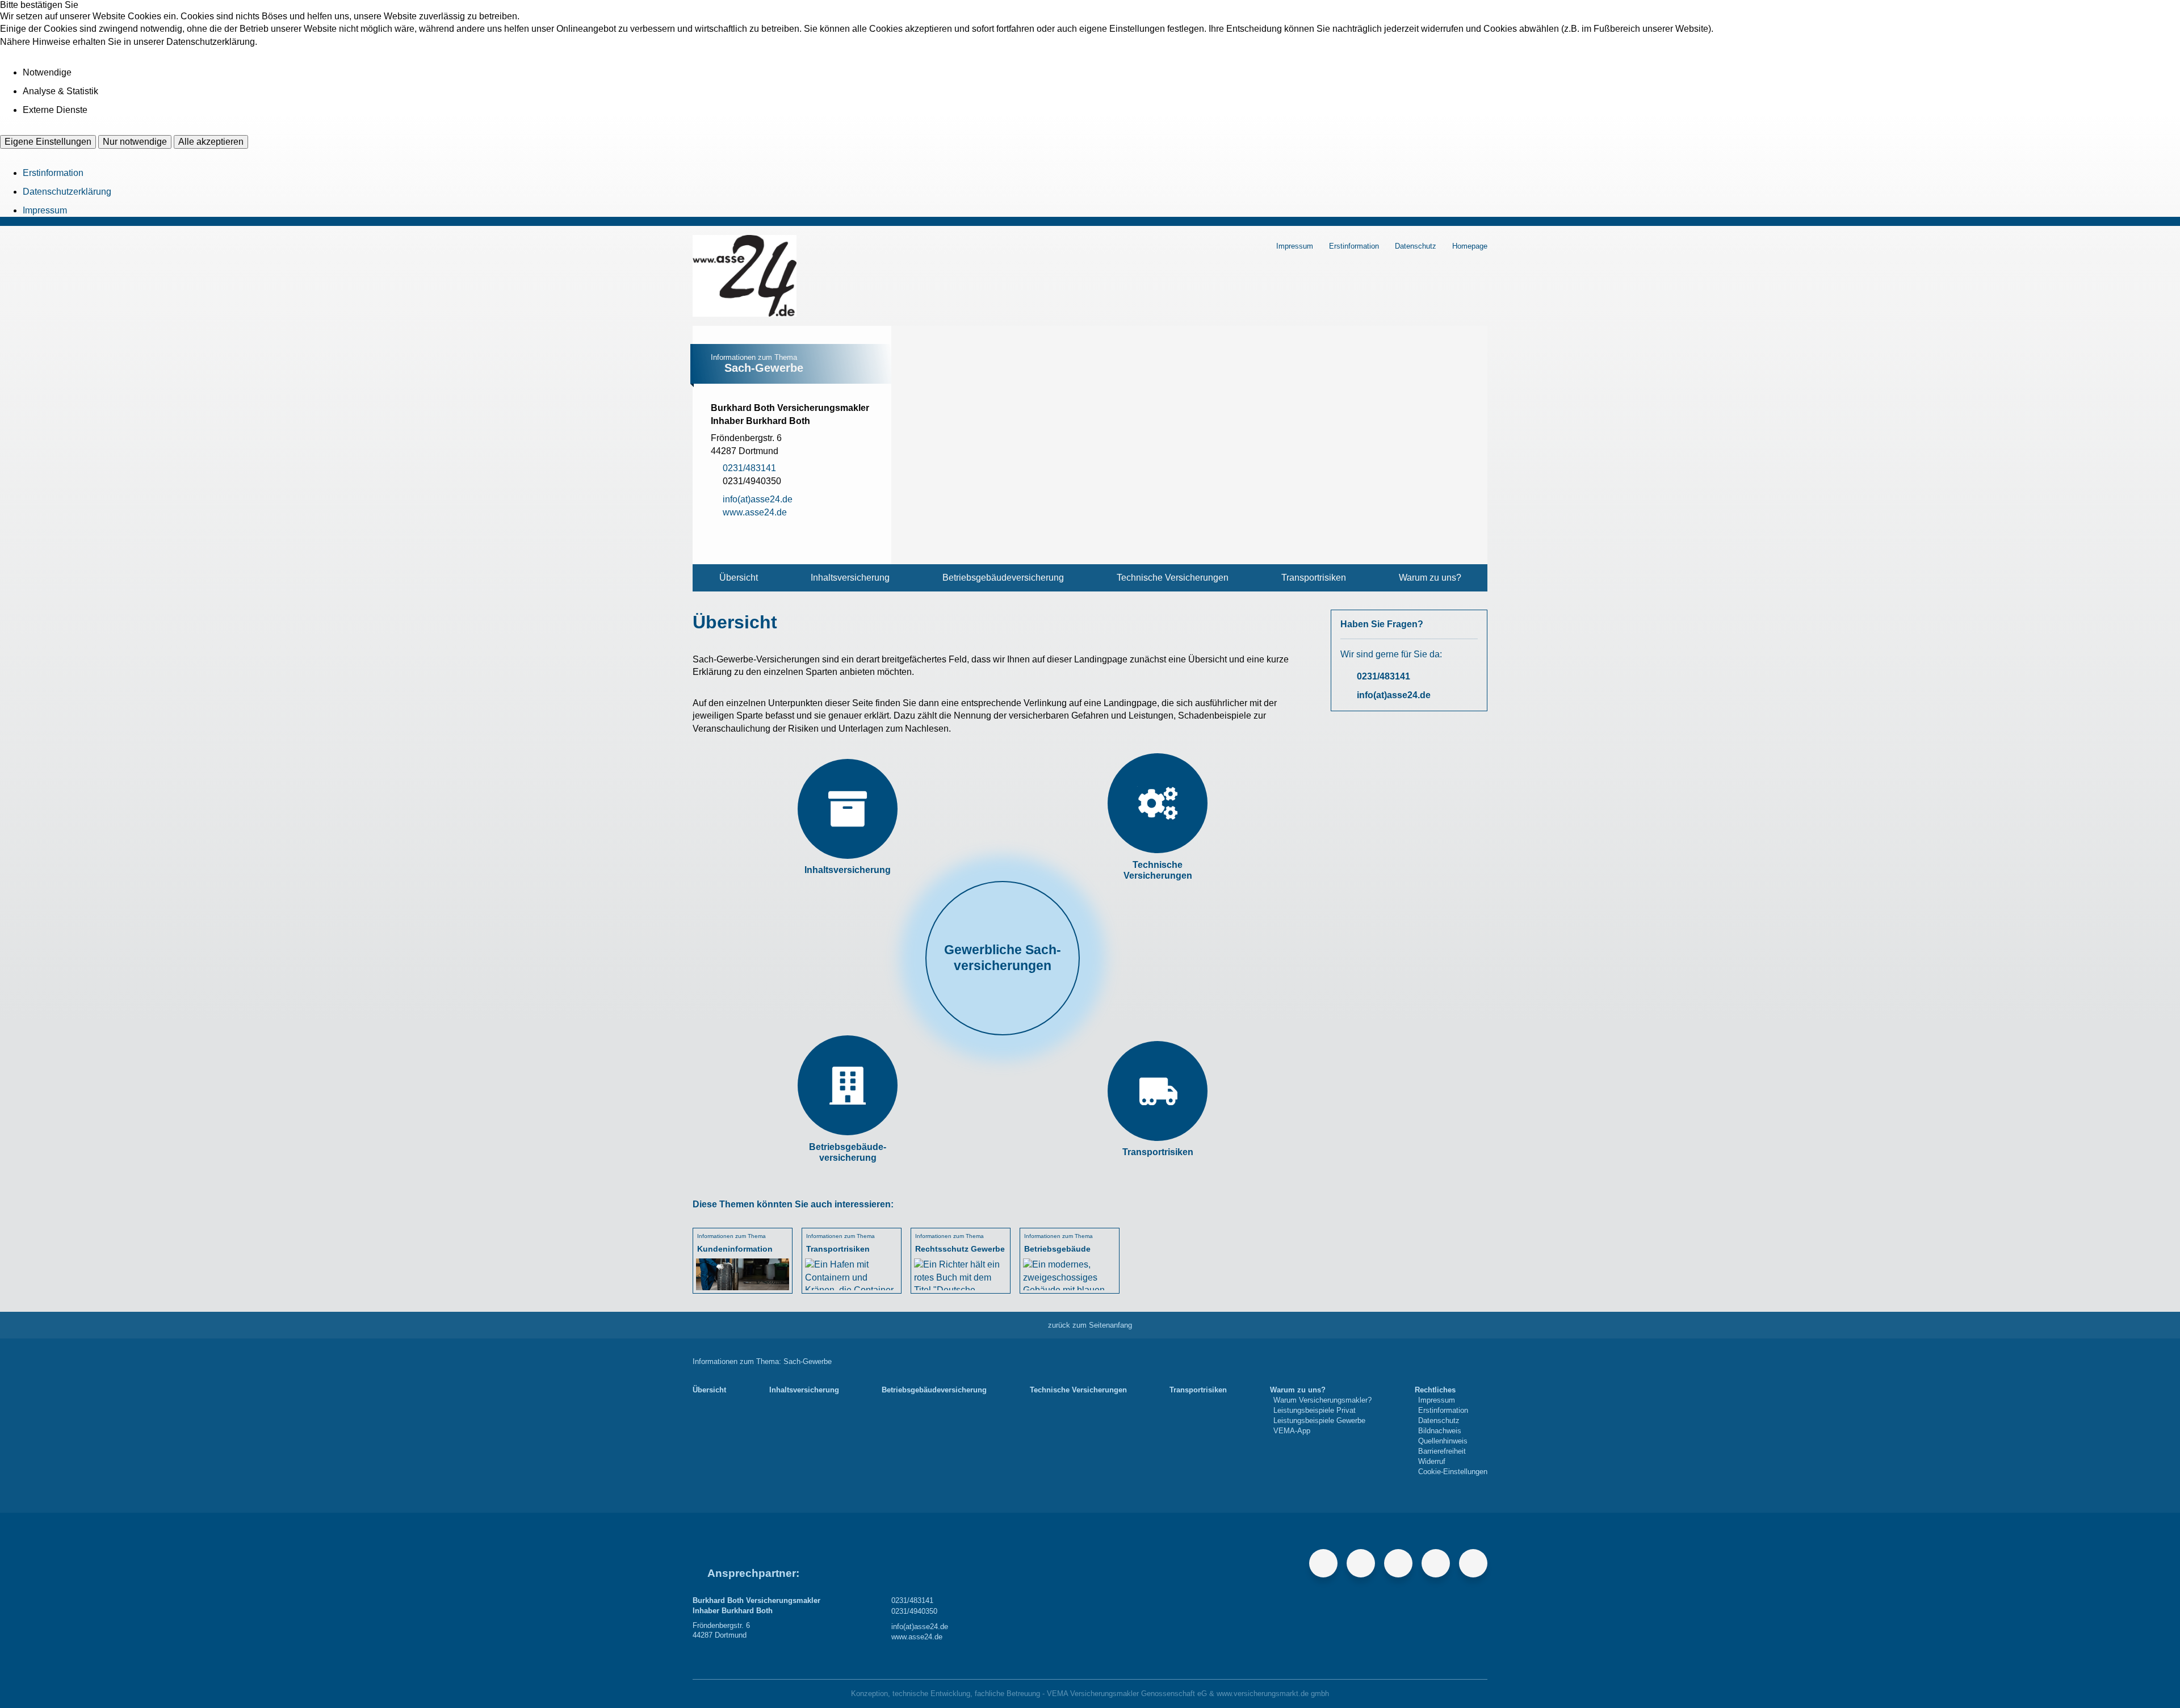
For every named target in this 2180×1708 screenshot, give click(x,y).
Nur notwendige (135, 142)
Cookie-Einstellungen (1453, 1472)
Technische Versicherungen (1173, 578)
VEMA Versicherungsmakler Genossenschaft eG (1127, 1694)
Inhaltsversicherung (850, 578)
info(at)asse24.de (1394, 695)
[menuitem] (738, 578)
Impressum (45, 210)
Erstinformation (53, 173)
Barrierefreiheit (1442, 1451)
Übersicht (739, 578)
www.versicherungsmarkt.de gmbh (1273, 1694)
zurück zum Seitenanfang (1090, 1325)
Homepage (1470, 246)
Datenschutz (1416, 246)
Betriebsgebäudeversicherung (1003, 578)
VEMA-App (1292, 1431)
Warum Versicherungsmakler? (1322, 1400)
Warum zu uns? (1430, 578)
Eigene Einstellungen (48, 142)
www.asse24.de (917, 1637)
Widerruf (1432, 1461)
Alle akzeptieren (211, 142)
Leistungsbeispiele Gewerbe (1319, 1420)
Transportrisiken (1314, 578)
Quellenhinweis (1443, 1441)
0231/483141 (1384, 676)
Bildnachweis (1440, 1431)
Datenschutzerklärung (67, 192)
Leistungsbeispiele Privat (1315, 1410)
